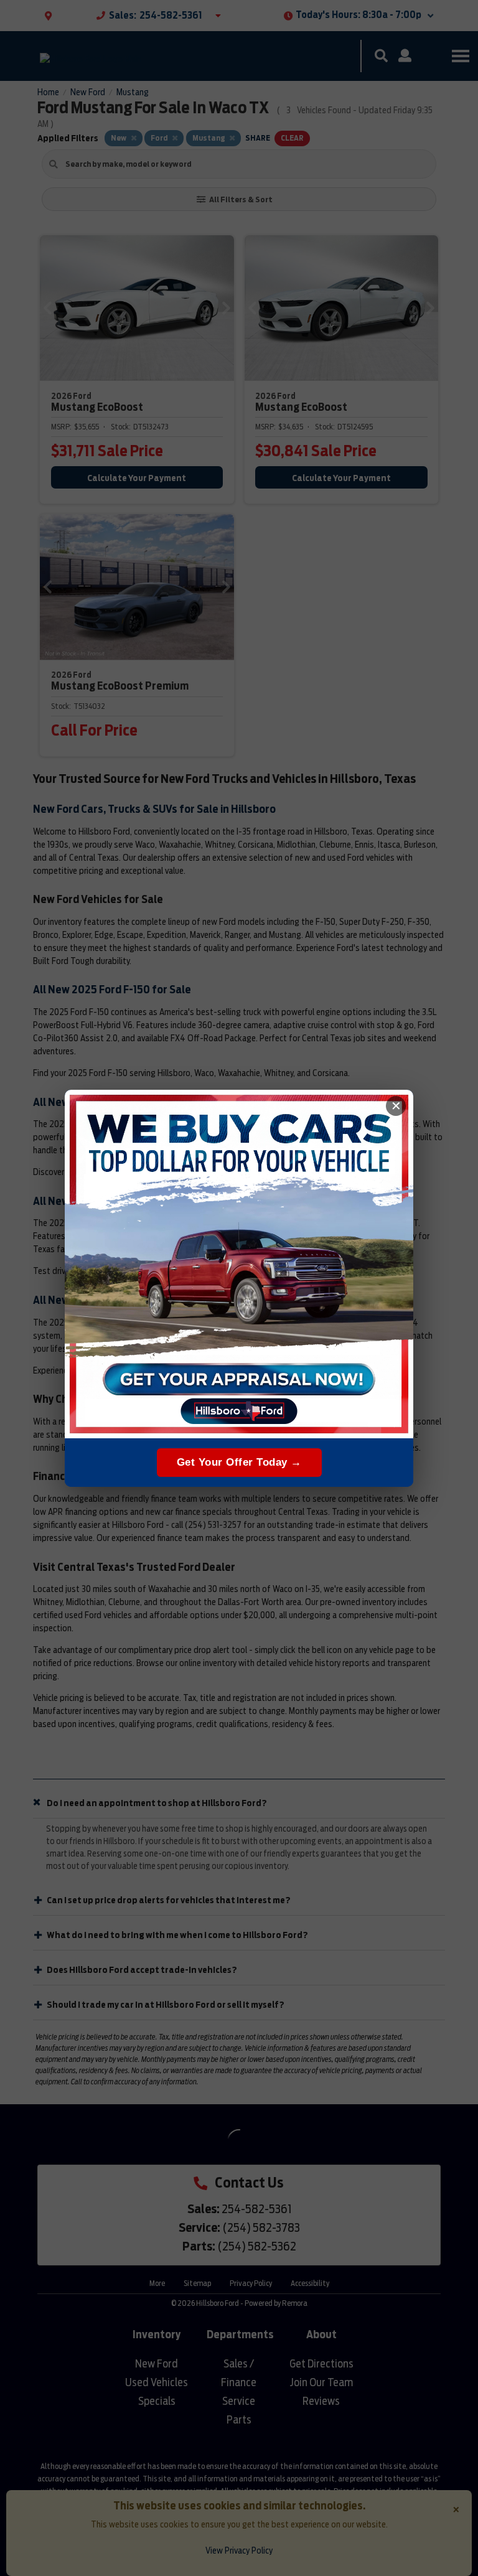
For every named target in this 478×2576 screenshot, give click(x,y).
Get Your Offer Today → (239, 1462)
